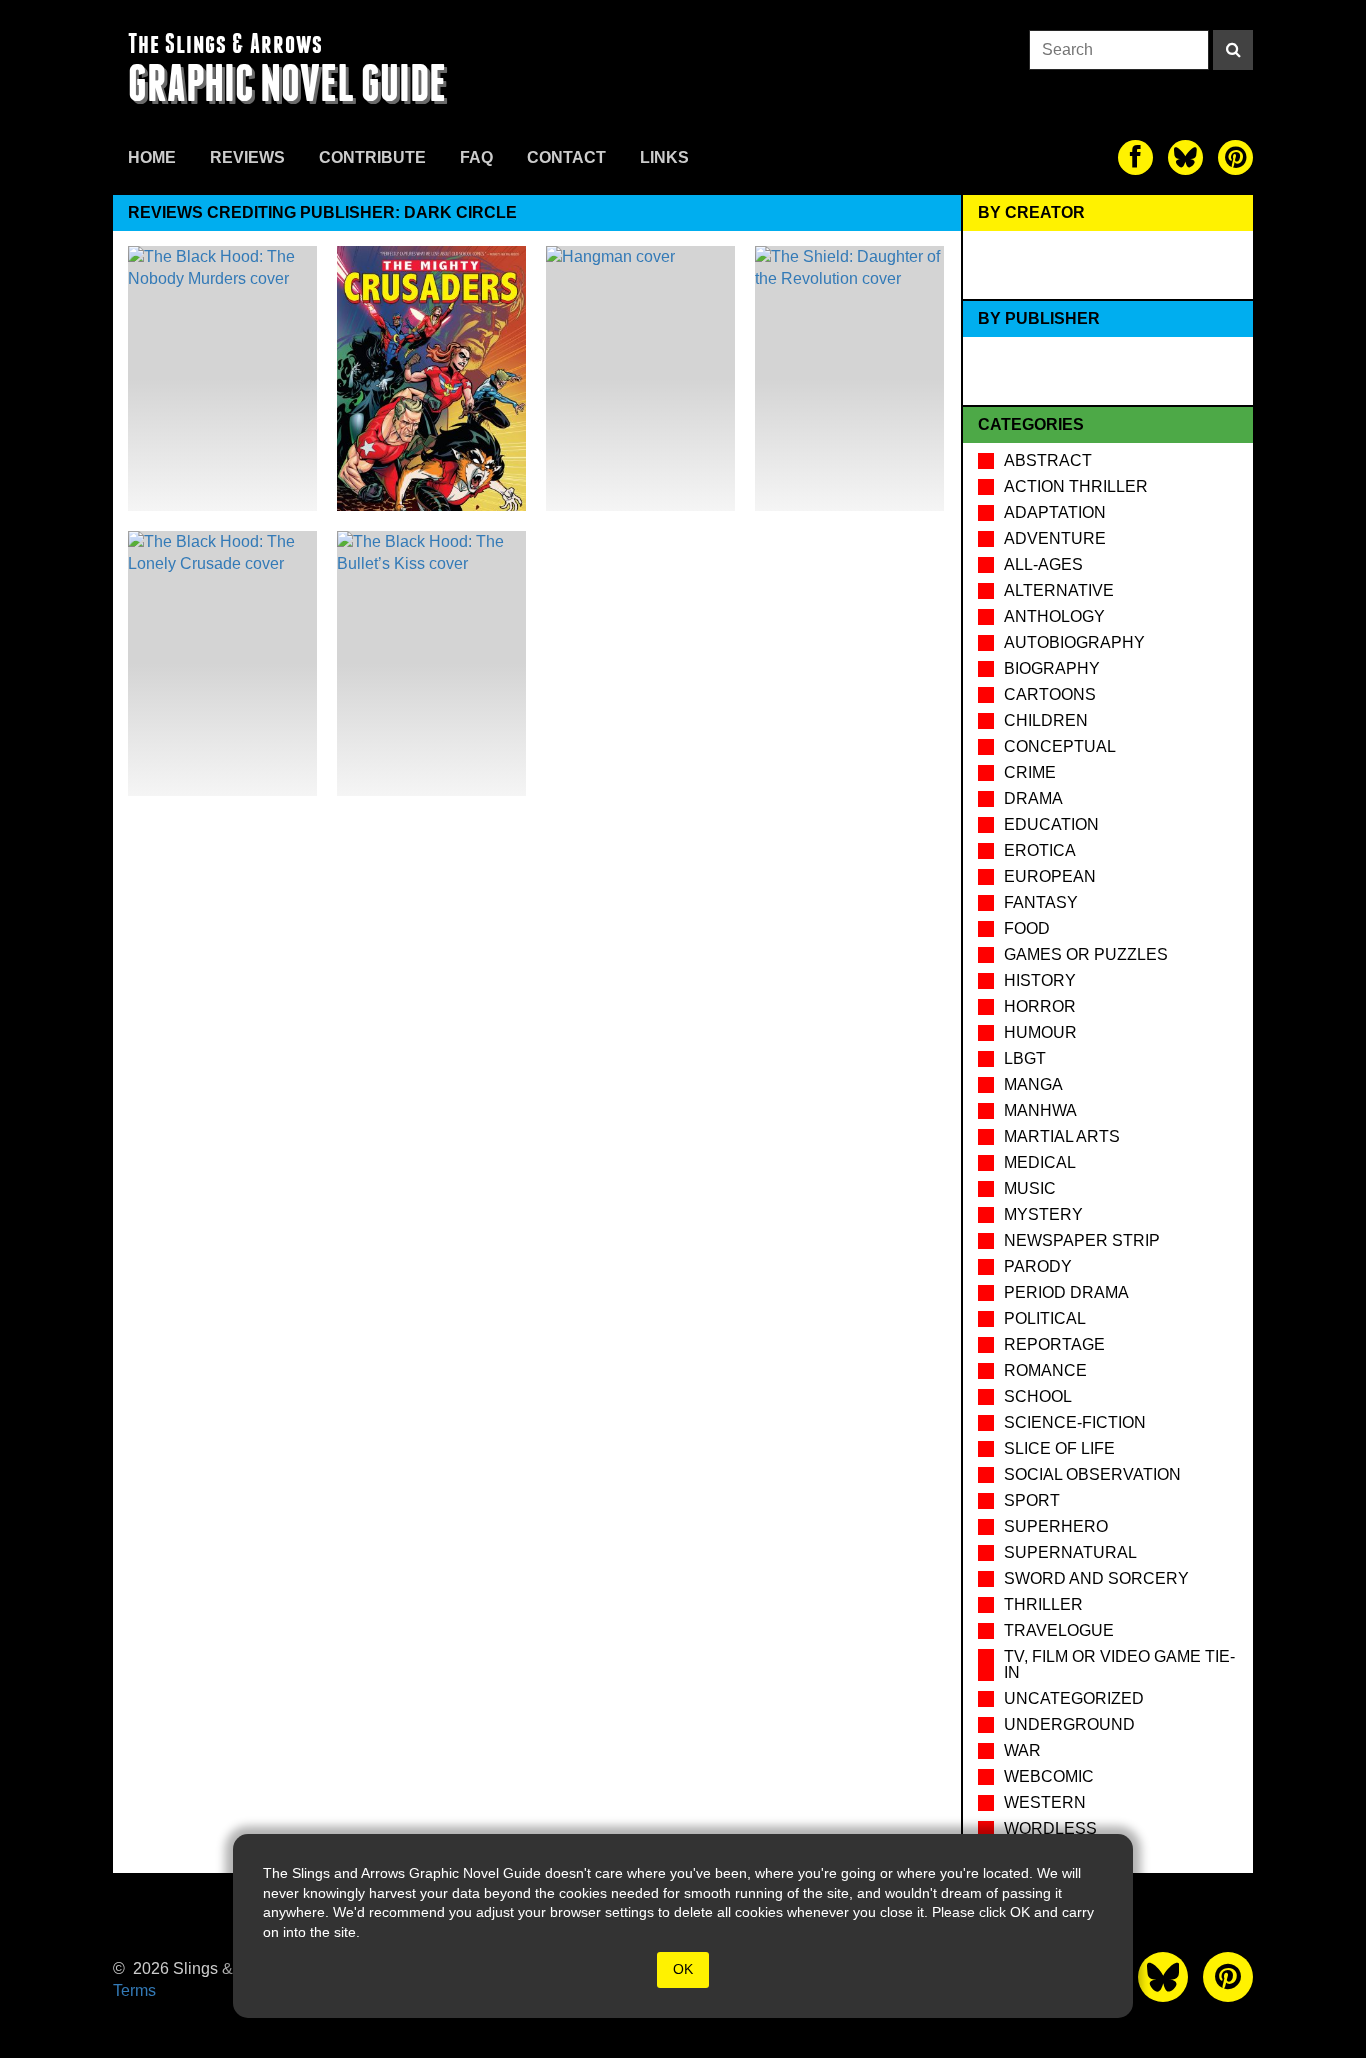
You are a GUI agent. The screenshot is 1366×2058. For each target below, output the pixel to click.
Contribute (372, 157)
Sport (1032, 1500)
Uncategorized (1074, 1698)
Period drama (1066, 1292)
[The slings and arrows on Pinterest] (1235, 157)
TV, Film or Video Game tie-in (1119, 1664)
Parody (1038, 1266)
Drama (1033, 798)
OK (683, 1969)
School (1038, 1396)
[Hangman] (640, 378)
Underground (1069, 1724)
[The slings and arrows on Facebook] (1135, 157)
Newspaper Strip (1082, 1240)
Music (1030, 1188)
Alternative (1059, 590)
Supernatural (1070, 1552)
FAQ (476, 157)
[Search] (1233, 50)
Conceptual (1060, 746)
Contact (566, 157)
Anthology (1054, 616)
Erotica (1040, 850)
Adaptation (1055, 512)
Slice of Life (1059, 1448)
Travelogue (1059, 1630)
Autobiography (1074, 642)
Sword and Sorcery (1096, 1578)
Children (1046, 720)
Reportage (1054, 1344)
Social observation (1092, 1474)
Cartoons (1050, 694)
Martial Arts (1062, 1136)
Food (1027, 928)
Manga (1033, 1084)
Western (1045, 1802)
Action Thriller (1076, 486)
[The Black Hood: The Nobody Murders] (222, 378)
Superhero (1056, 1526)
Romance (1045, 1370)
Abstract (1048, 460)
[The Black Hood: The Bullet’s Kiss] (431, 663)
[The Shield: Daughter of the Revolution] (849, 378)
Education (1051, 824)
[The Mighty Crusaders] (431, 378)
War (1022, 1750)
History (1040, 980)
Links (664, 157)
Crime (1030, 772)
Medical (1040, 1162)
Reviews (247, 157)
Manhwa (1040, 1110)
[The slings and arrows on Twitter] (1185, 157)
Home (152, 157)
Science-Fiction (1075, 1422)
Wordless (1050, 1828)
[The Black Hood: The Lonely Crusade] (222, 663)
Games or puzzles (1086, 954)
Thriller (1043, 1604)
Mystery (1043, 1214)
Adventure (1055, 538)
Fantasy (1041, 902)
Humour (1040, 1032)
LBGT (1025, 1058)
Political (1045, 1318)
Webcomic (1049, 1776)
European (1050, 876)
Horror (1040, 1006)
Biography (1052, 668)
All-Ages (1043, 564)
